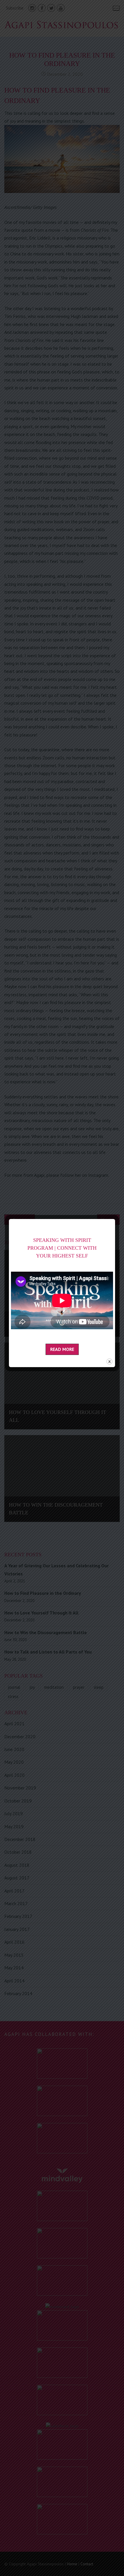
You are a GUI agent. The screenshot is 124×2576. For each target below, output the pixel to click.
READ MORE (62, 1349)
